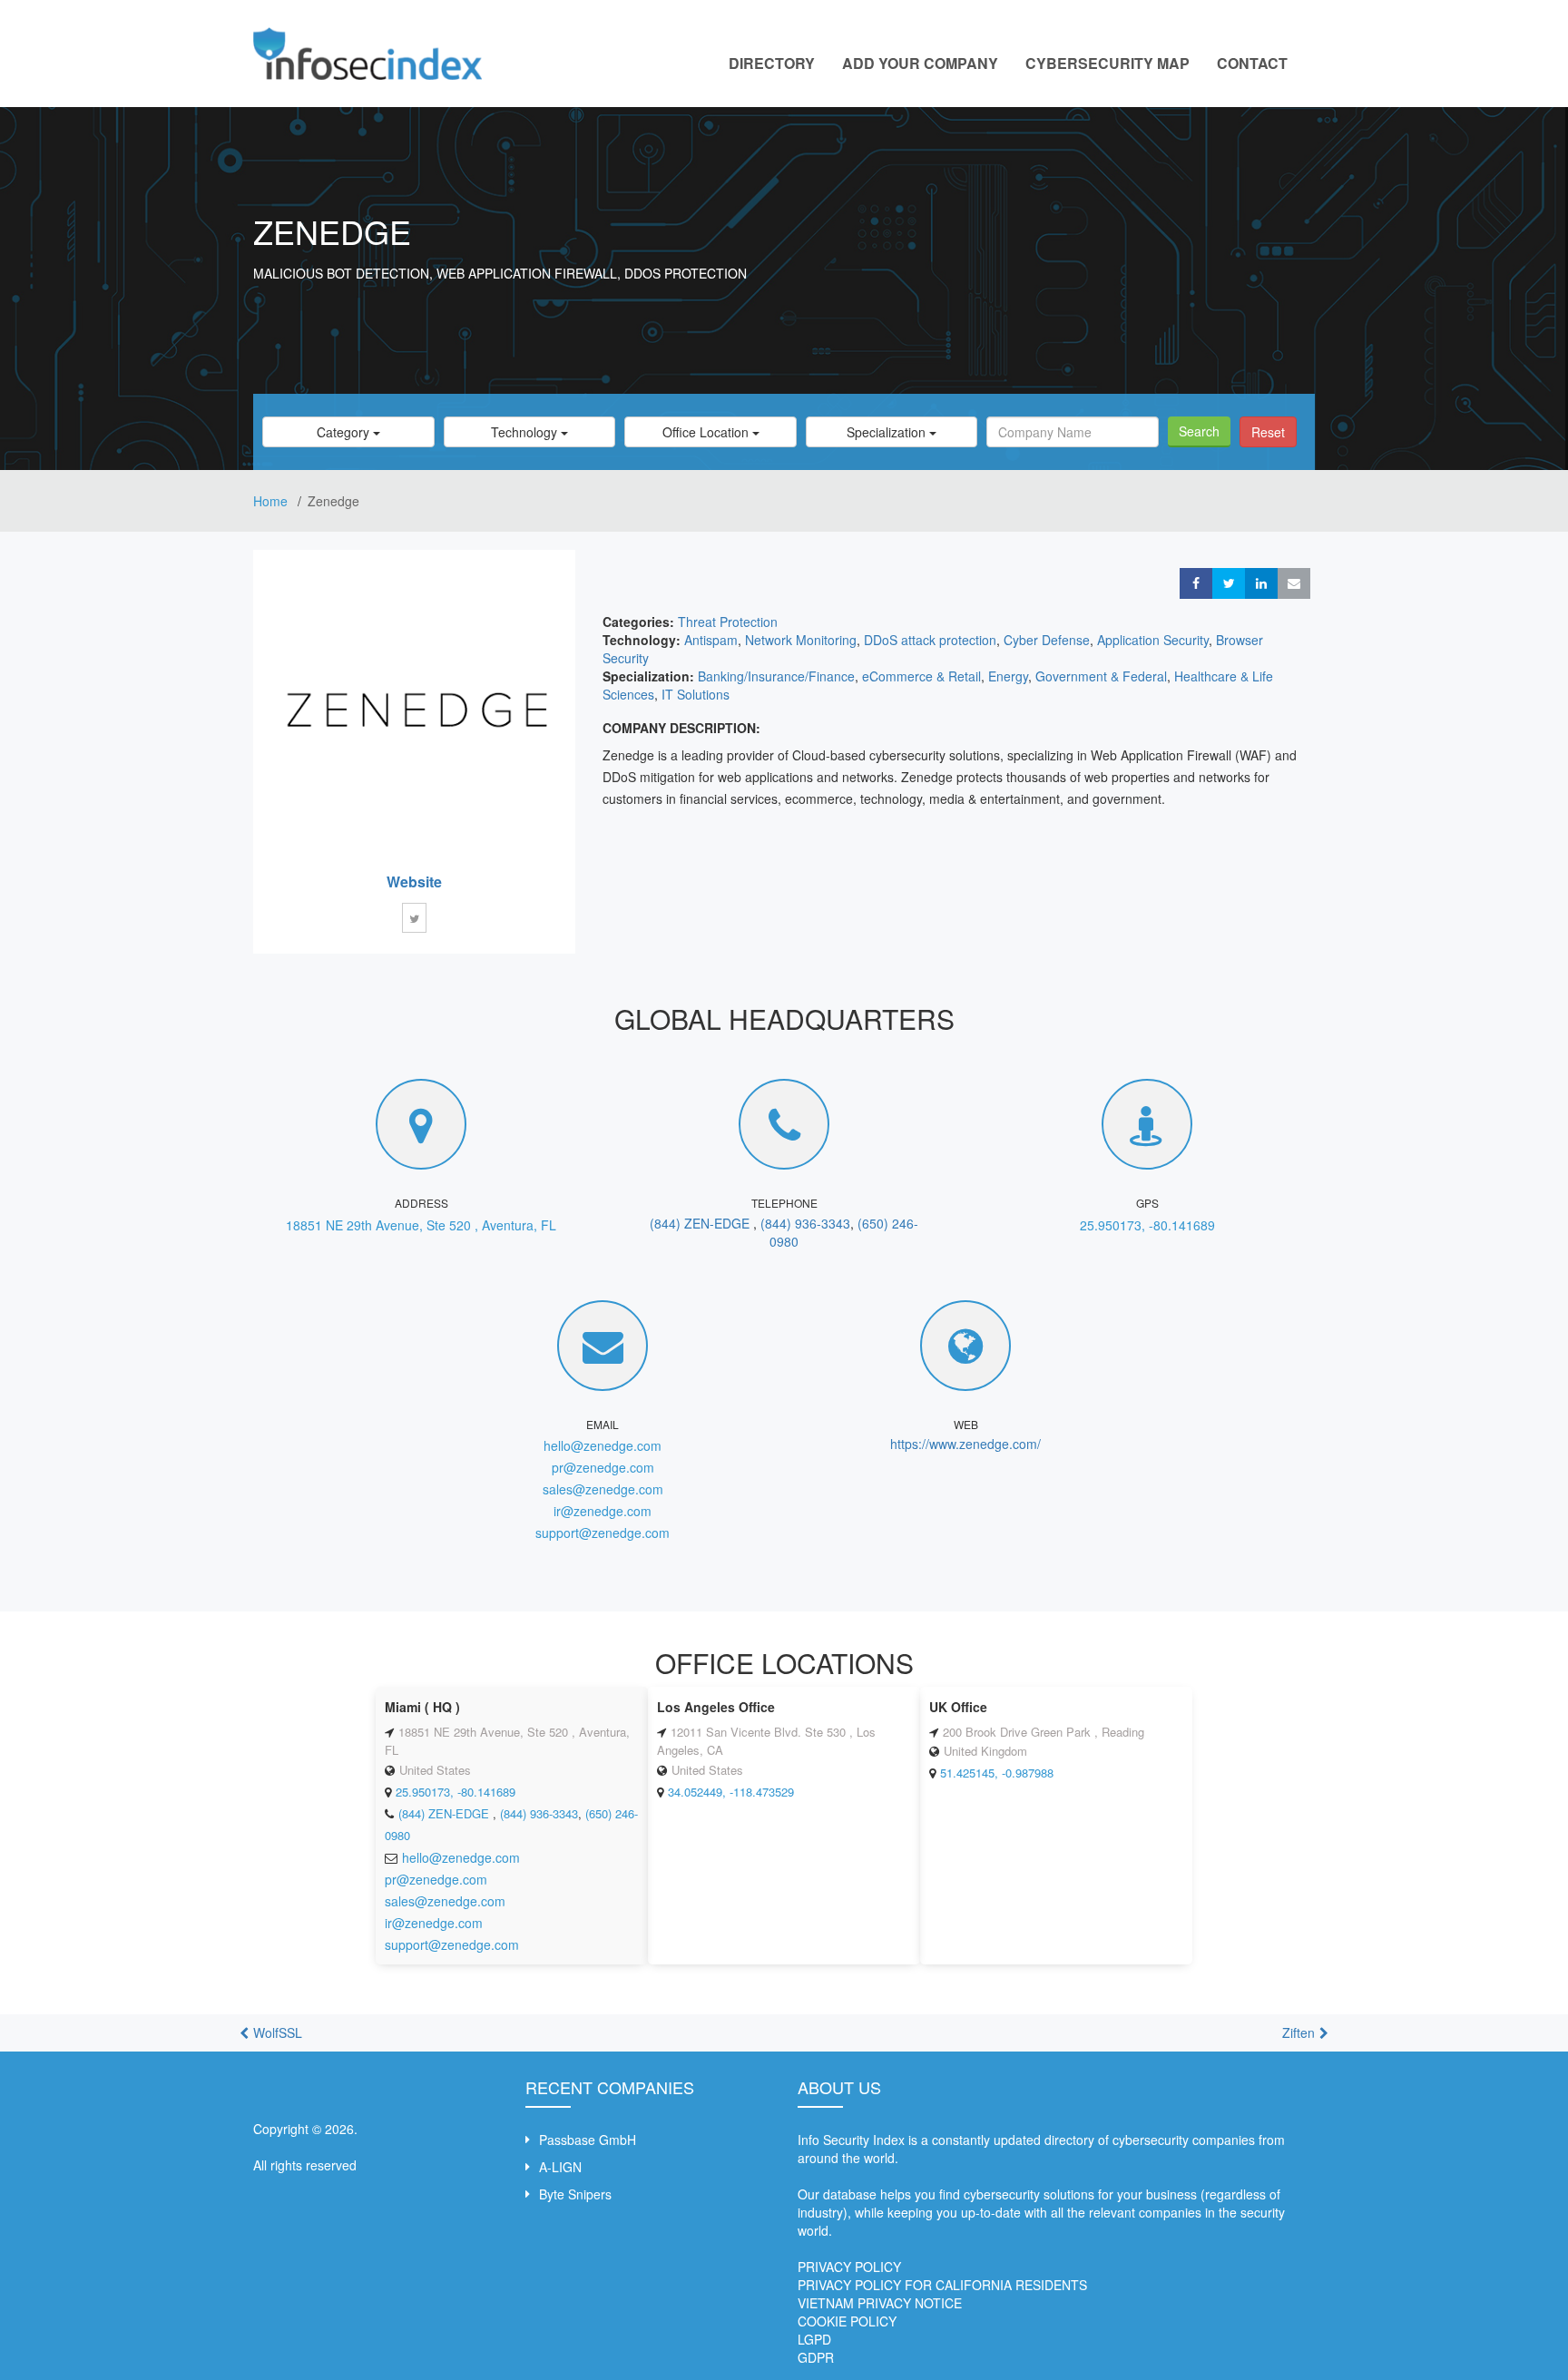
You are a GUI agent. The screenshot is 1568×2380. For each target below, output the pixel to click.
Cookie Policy (847, 2321)
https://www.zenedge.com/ (965, 1444)
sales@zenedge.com (603, 1489)
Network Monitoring (801, 640)
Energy (1008, 676)
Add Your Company (920, 63)
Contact (1252, 63)
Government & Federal (1101, 676)
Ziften (1298, 2032)
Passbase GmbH (588, 2140)
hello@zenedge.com (603, 1445)
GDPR (816, 2357)
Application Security (1153, 640)
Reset (1268, 432)
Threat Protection (728, 622)
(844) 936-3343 (805, 1223)
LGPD (814, 2339)
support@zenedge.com (603, 1533)
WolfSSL (278, 2032)
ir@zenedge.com (603, 1511)
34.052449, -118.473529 (731, 1792)
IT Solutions (696, 694)
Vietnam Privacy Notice (880, 2303)
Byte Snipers (575, 2194)
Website (414, 881)
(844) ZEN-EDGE (701, 1223)
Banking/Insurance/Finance (776, 676)
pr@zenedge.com (603, 1467)
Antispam (711, 640)
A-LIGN (560, 2167)
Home (272, 501)
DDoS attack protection (930, 640)
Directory (772, 63)
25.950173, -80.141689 (1147, 1225)
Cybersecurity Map (1107, 63)
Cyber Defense (1047, 640)
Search (1199, 431)
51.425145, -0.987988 (997, 1773)
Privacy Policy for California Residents (942, 2285)
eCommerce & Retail (921, 676)
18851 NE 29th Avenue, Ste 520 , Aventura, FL (421, 1225)
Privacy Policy (849, 2267)
